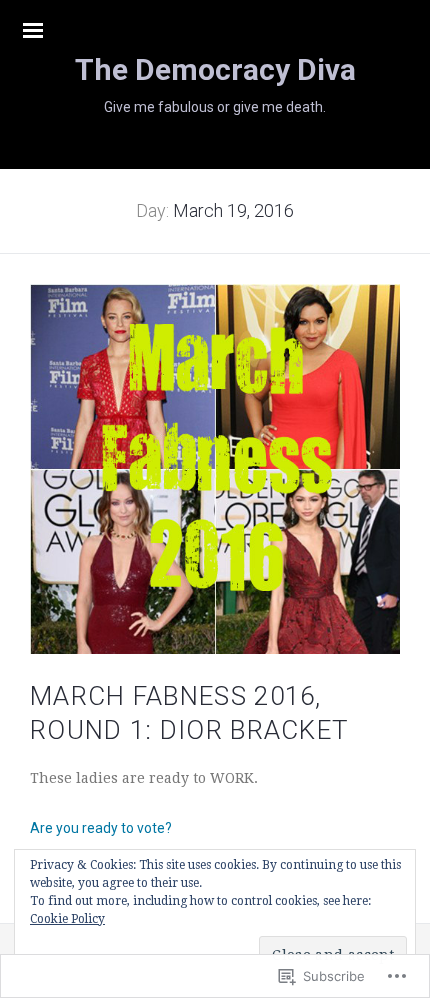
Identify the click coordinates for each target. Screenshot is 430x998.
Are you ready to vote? (101, 828)
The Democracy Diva (215, 69)
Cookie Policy (67, 919)
